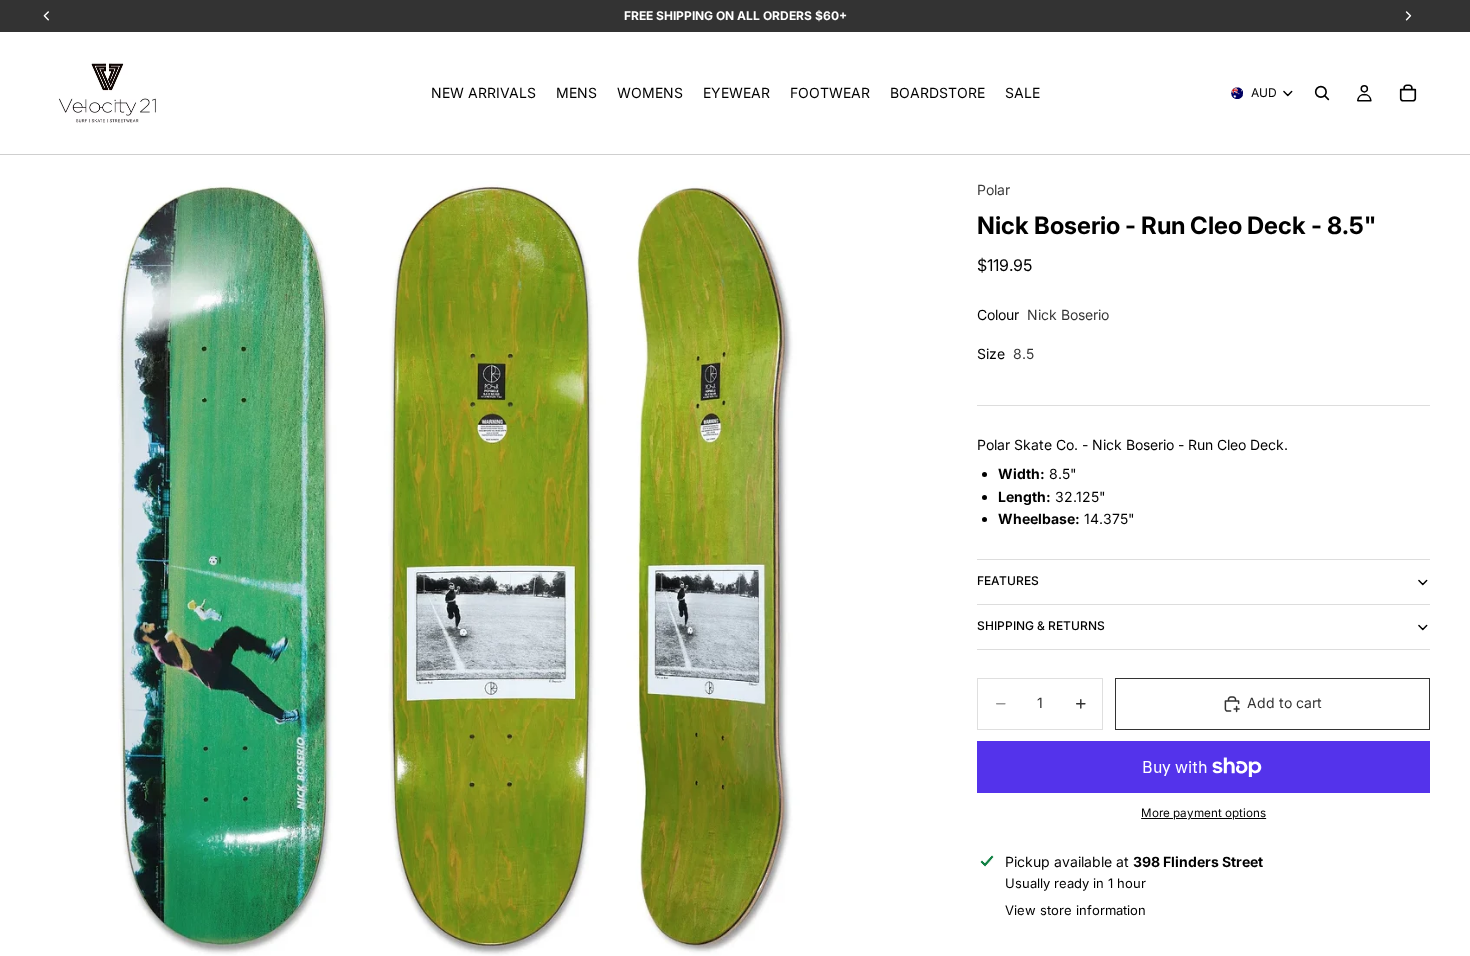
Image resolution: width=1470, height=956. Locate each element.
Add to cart (1284, 702)
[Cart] (1408, 93)
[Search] (1322, 93)
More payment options (1203, 813)
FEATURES (1008, 580)
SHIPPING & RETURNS (1041, 625)
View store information (1075, 910)
